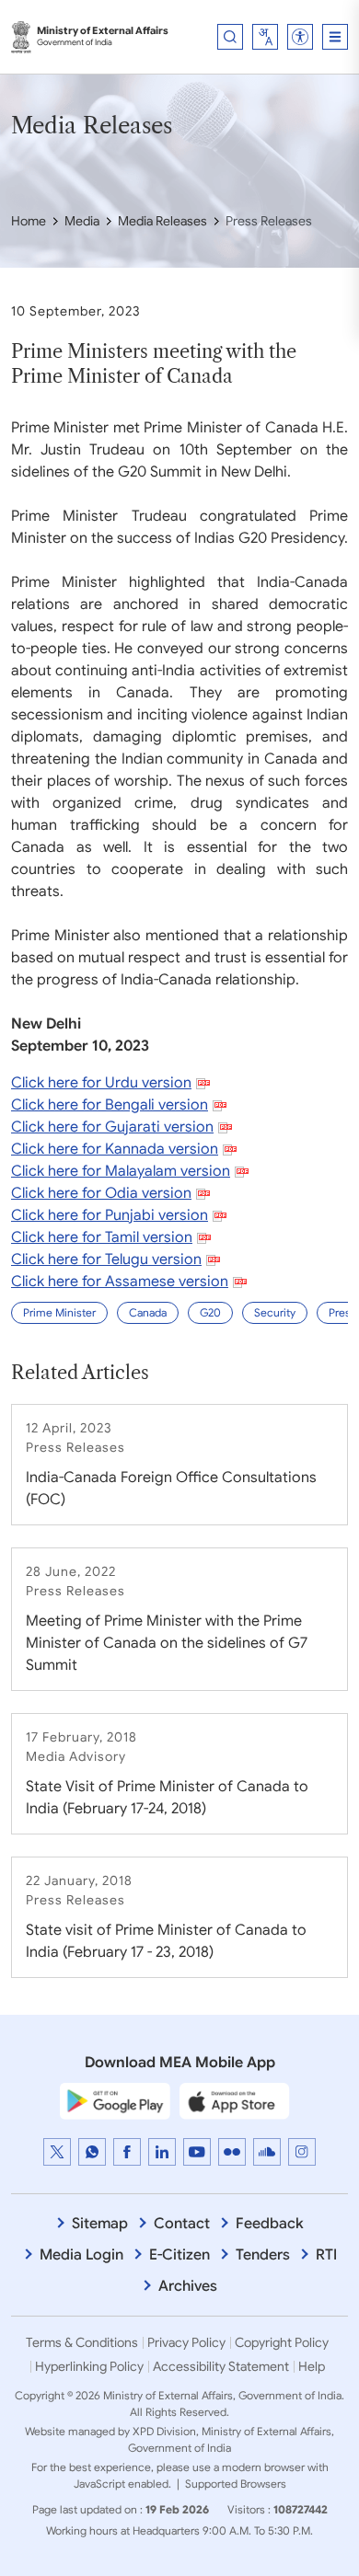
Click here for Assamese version (120, 1282)
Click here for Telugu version (106, 1259)
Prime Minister (59, 1312)
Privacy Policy (186, 2342)
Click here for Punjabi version (110, 1215)
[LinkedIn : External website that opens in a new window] (162, 2152)
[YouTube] (197, 2152)
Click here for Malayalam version (121, 1171)
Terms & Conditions (82, 2342)
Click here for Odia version (101, 1193)
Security (275, 1312)
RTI (326, 2255)
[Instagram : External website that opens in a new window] (302, 2152)
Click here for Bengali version (110, 1105)
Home (29, 221)
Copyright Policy (282, 2342)
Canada (148, 1312)
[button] (300, 37)
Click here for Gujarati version (112, 1127)
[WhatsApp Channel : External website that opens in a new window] (92, 2152)
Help (312, 2366)
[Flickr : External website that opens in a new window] (232, 2152)
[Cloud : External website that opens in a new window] (267, 2152)
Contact (182, 2224)
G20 (210, 1312)
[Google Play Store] (115, 2100)
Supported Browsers (236, 2484)
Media (82, 221)
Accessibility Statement (221, 2366)
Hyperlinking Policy (89, 2366)
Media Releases (162, 221)
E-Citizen (179, 2255)
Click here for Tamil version (102, 1237)
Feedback (270, 2224)
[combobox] (265, 37)
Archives (188, 2286)
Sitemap (100, 2224)
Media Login (81, 2255)
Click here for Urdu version (101, 1083)
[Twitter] (57, 2152)
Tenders (263, 2255)
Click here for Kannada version (115, 1149)
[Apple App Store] (235, 2100)
